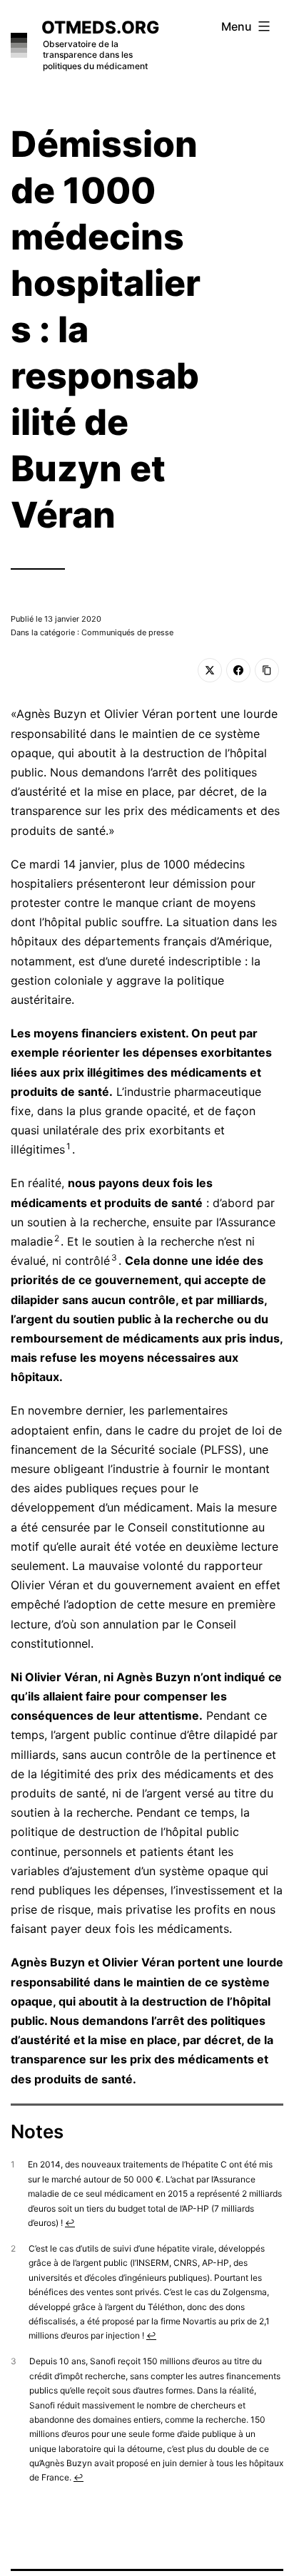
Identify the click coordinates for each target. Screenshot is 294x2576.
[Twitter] (210, 670)
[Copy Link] (267, 670)
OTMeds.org (100, 27)
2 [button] (57, 1238)
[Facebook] (238, 670)
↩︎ (70, 2223)
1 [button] (69, 1146)
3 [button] (114, 1257)
